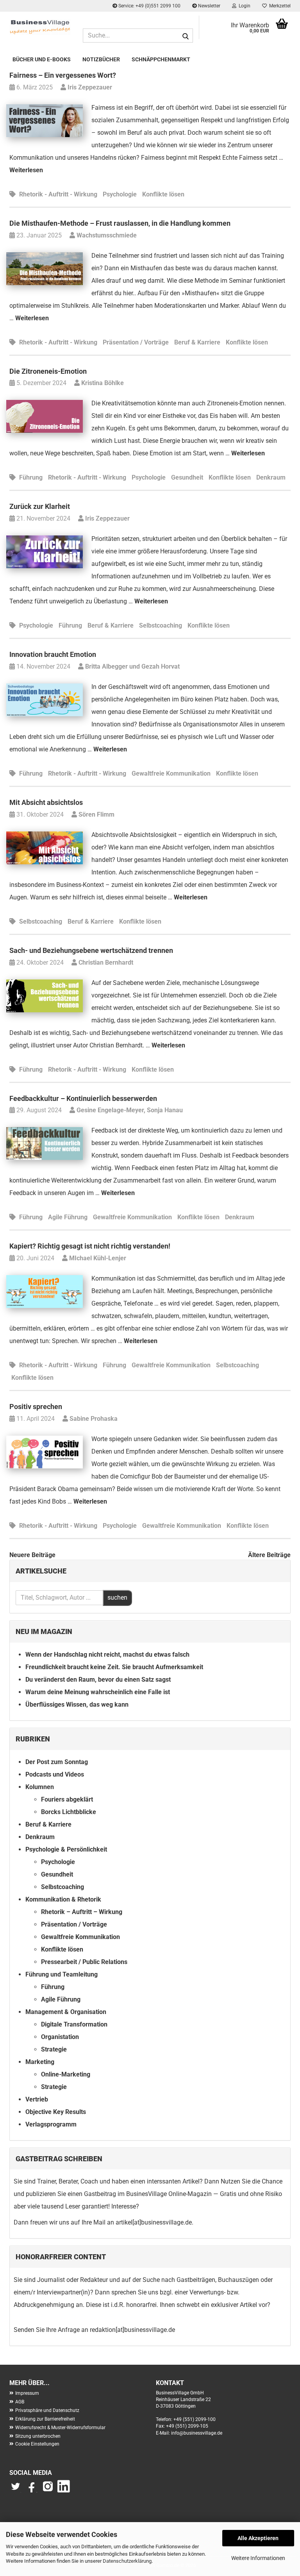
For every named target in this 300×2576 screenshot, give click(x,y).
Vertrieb (37, 2099)
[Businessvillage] (40, 27)
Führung (31, 477)
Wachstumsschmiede (106, 235)
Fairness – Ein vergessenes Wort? (63, 75)
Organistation (60, 2037)
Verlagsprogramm (51, 2124)
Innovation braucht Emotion (53, 654)
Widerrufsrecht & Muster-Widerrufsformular (60, 2428)
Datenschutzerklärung (127, 2561)
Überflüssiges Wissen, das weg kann (77, 1705)
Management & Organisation (66, 2012)
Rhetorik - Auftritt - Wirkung (58, 194)
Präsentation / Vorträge (136, 342)
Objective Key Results (56, 2112)
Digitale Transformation (74, 2024)
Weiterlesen (26, 170)
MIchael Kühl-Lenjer (97, 1258)
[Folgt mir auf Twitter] (17, 2490)
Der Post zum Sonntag (57, 1762)
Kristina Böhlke (102, 383)
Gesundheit (187, 477)
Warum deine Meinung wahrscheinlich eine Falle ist (98, 1692)
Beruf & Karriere (197, 342)
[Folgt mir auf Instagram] (48, 2490)
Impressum (27, 2393)
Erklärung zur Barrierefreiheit (45, 2419)
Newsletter (209, 6)
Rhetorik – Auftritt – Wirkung (82, 1912)
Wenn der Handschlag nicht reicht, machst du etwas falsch (107, 1655)
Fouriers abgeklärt (67, 1799)
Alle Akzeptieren (258, 2538)
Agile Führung (68, 1217)
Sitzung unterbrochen (38, 2436)
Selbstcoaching (161, 625)
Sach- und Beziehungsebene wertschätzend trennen (91, 950)
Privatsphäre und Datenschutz (47, 2410)
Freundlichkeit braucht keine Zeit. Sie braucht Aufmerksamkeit (114, 1667)
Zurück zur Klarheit (40, 506)
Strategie (54, 2049)
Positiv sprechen (36, 1407)
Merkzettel (279, 6)
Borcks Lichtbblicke (69, 1812)
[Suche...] (186, 36)
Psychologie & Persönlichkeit (66, 1849)
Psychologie (120, 194)
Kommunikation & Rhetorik (63, 1899)
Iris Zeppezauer (89, 87)
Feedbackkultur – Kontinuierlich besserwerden (83, 1098)
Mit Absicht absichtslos (46, 802)
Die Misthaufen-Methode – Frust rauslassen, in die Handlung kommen (120, 223)
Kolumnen (40, 1787)
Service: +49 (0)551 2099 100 (149, 6)
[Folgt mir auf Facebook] (32, 2490)
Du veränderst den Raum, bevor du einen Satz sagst (98, 1680)
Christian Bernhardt (105, 962)
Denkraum (271, 477)
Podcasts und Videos (55, 1774)
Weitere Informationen (258, 2558)
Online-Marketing (66, 2074)
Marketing (40, 2062)
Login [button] (243, 6)
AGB (20, 2402)
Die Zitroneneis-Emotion (48, 371)
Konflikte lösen (163, 194)
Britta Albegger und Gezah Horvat (132, 666)
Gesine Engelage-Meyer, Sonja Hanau (129, 1110)
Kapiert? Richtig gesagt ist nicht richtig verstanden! (90, 1246)
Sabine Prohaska (93, 1419)
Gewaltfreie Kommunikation (171, 773)
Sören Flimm (96, 814)
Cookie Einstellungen (37, 2444)
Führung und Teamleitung (62, 1974)
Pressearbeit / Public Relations (84, 1962)
